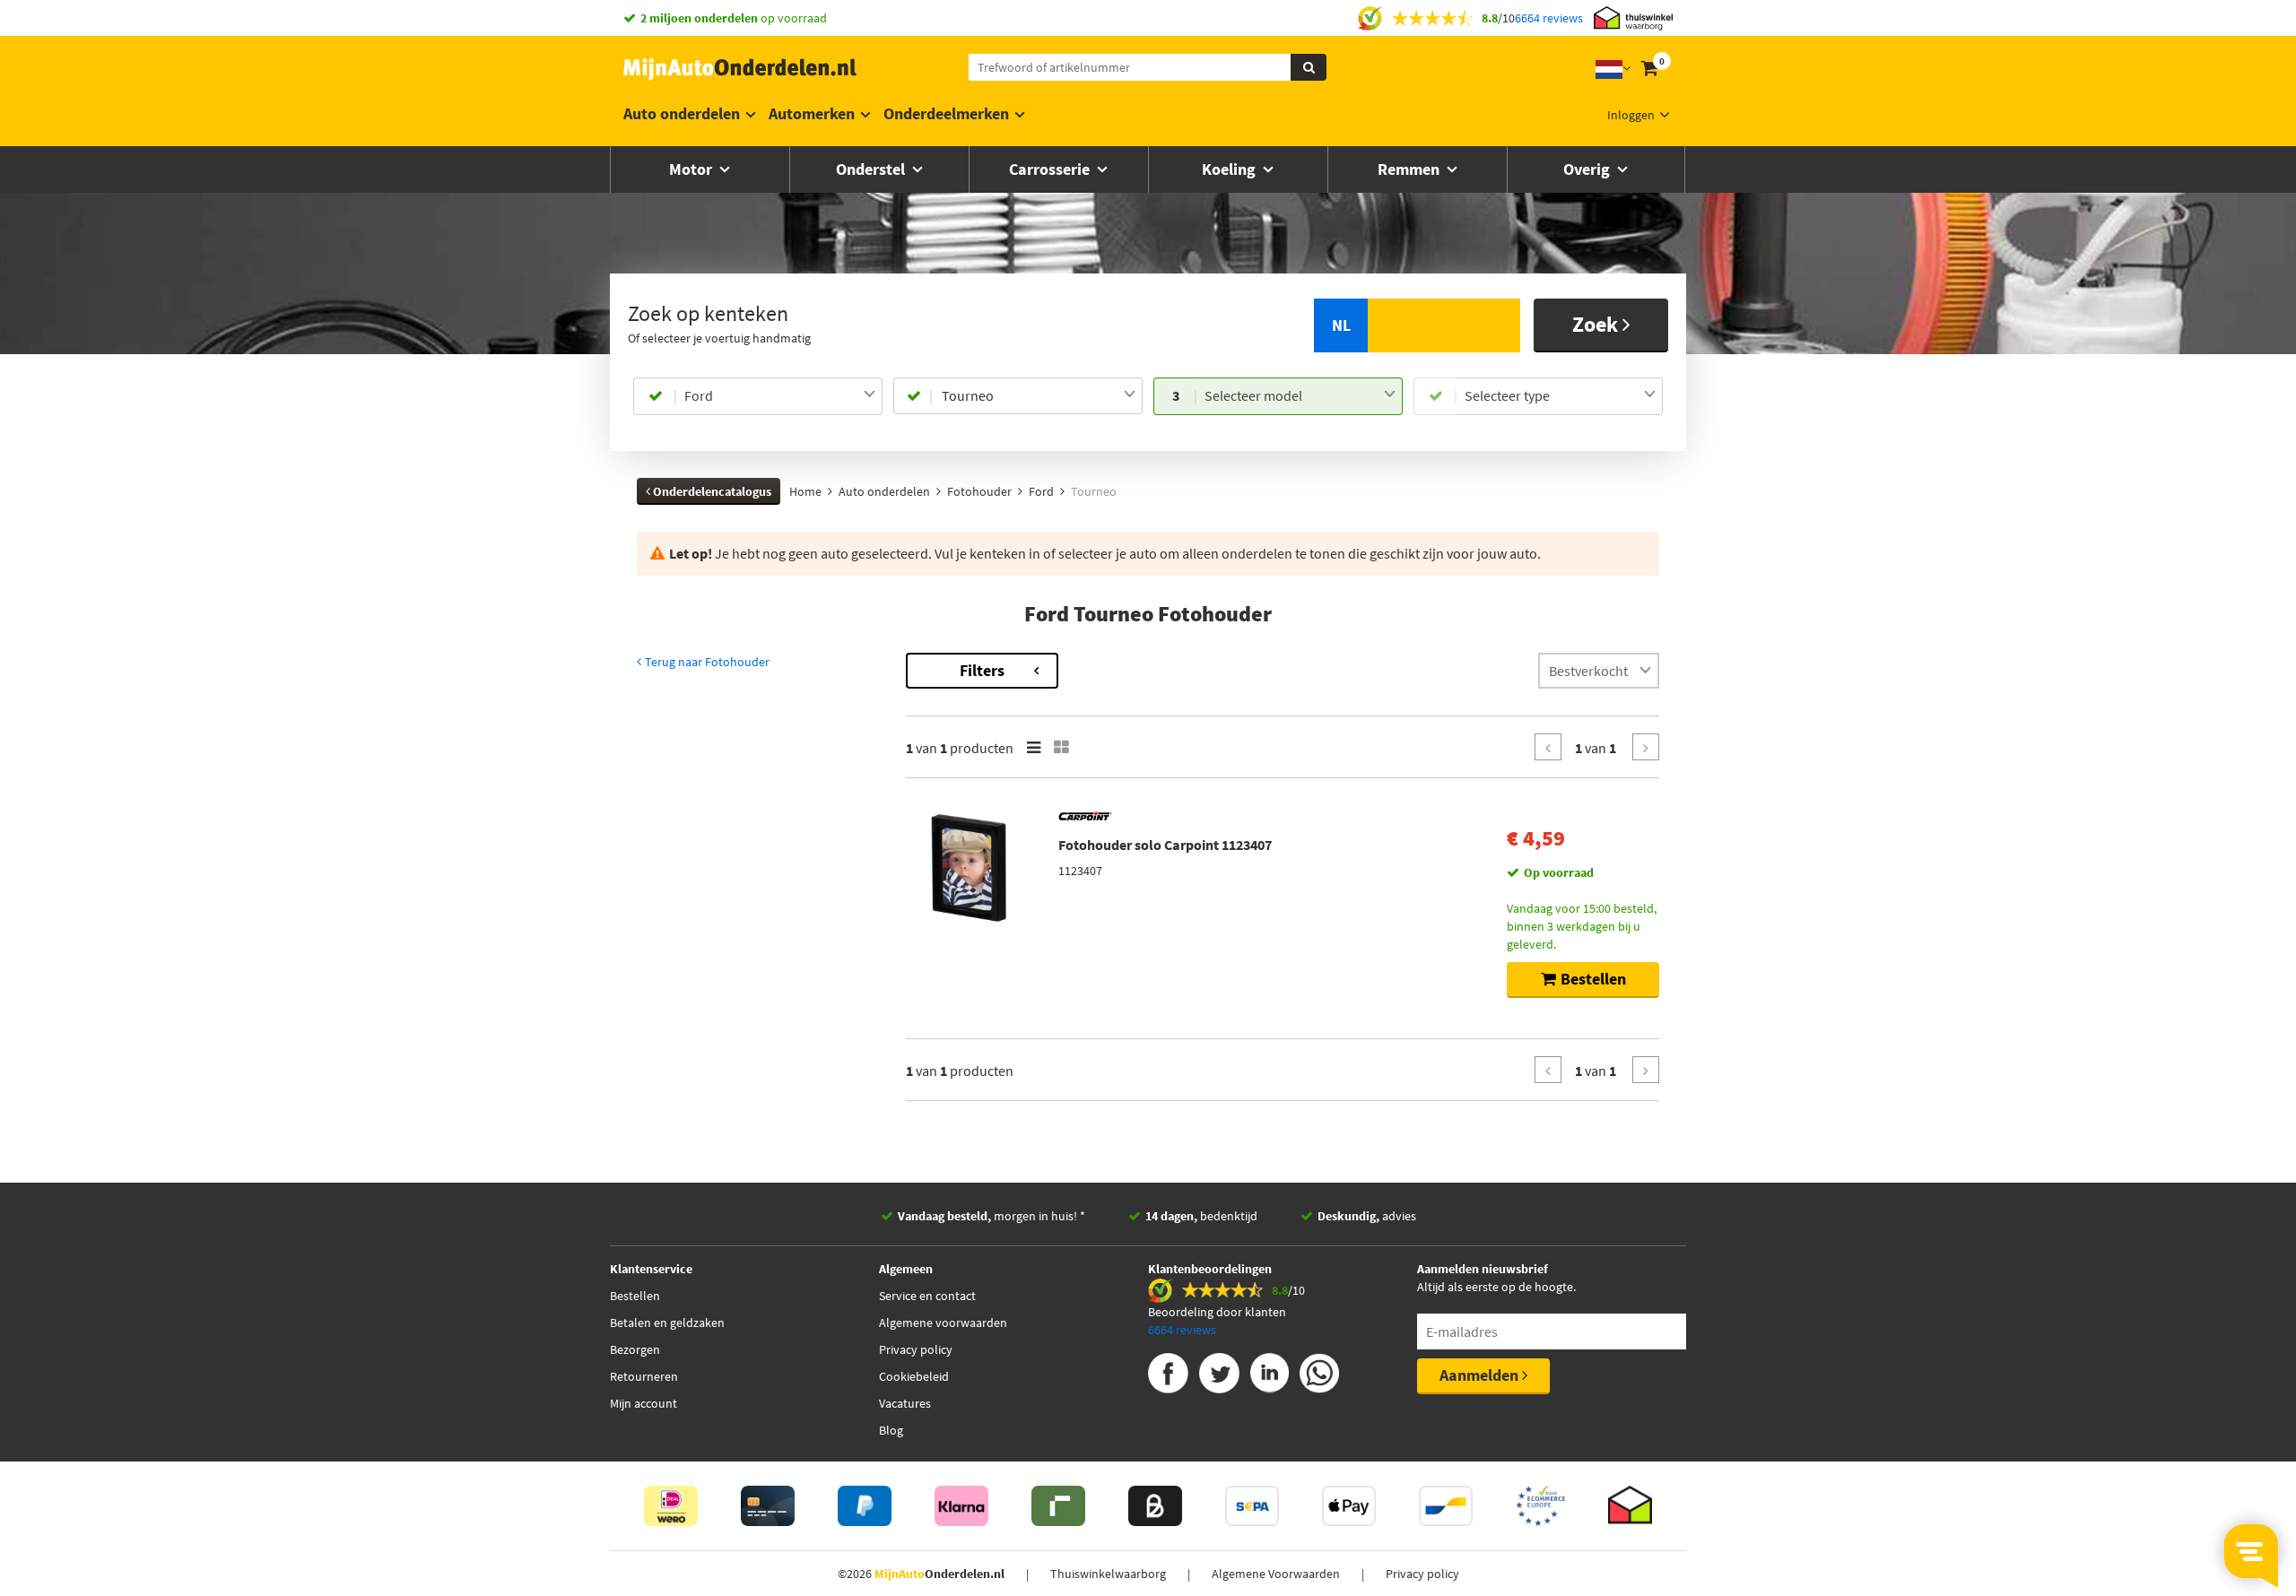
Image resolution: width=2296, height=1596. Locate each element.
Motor (692, 169)
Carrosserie (1051, 169)
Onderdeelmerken (946, 113)
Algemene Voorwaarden (1276, 1574)
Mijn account (644, 1403)
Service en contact (927, 1296)
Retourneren (644, 1376)
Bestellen (635, 1296)
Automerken (812, 113)
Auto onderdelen (682, 113)
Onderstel (872, 169)
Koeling (1231, 169)
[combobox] (780, 396)
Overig (1588, 169)
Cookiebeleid (914, 1376)
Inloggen (1631, 115)
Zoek (1597, 324)
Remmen (1410, 169)
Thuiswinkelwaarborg (1108, 1574)
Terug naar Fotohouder (706, 662)
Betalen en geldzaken (667, 1323)
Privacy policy (916, 1349)
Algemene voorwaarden (943, 1323)
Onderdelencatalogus (711, 491)
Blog (891, 1430)
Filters (982, 670)
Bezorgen (635, 1349)
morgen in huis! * (991, 1216)
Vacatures (905, 1403)
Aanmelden (1481, 1375)
